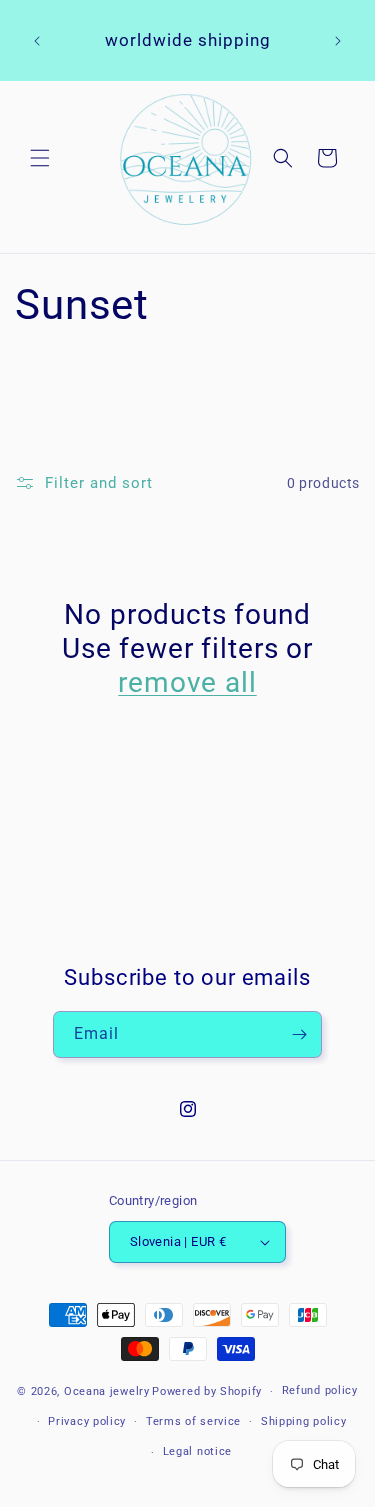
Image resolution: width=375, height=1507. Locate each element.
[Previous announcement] (37, 41)
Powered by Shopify (207, 1391)
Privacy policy (87, 1421)
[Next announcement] (338, 41)
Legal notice (197, 1451)
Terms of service (193, 1421)
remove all (187, 682)
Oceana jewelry (107, 1391)
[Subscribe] (299, 1034)
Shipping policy (304, 1421)
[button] (40, 158)
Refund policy (320, 1390)
